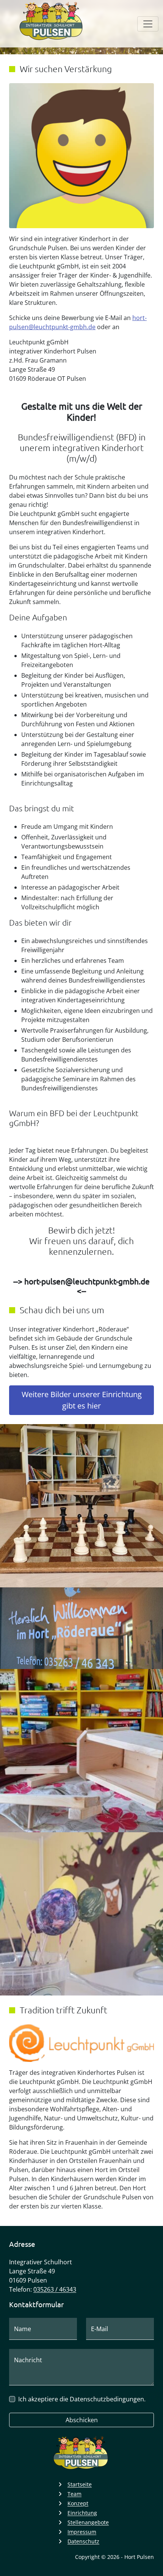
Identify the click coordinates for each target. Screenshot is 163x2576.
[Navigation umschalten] (148, 24)
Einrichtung (82, 2513)
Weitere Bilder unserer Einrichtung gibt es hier (82, 1400)
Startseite (80, 2484)
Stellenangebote (88, 2522)
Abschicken (82, 2420)
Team (74, 2494)
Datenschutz (83, 2541)
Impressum (82, 2532)
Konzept (78, 2503)
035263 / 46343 (55, 2289)
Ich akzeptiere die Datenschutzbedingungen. (82, 2399)
